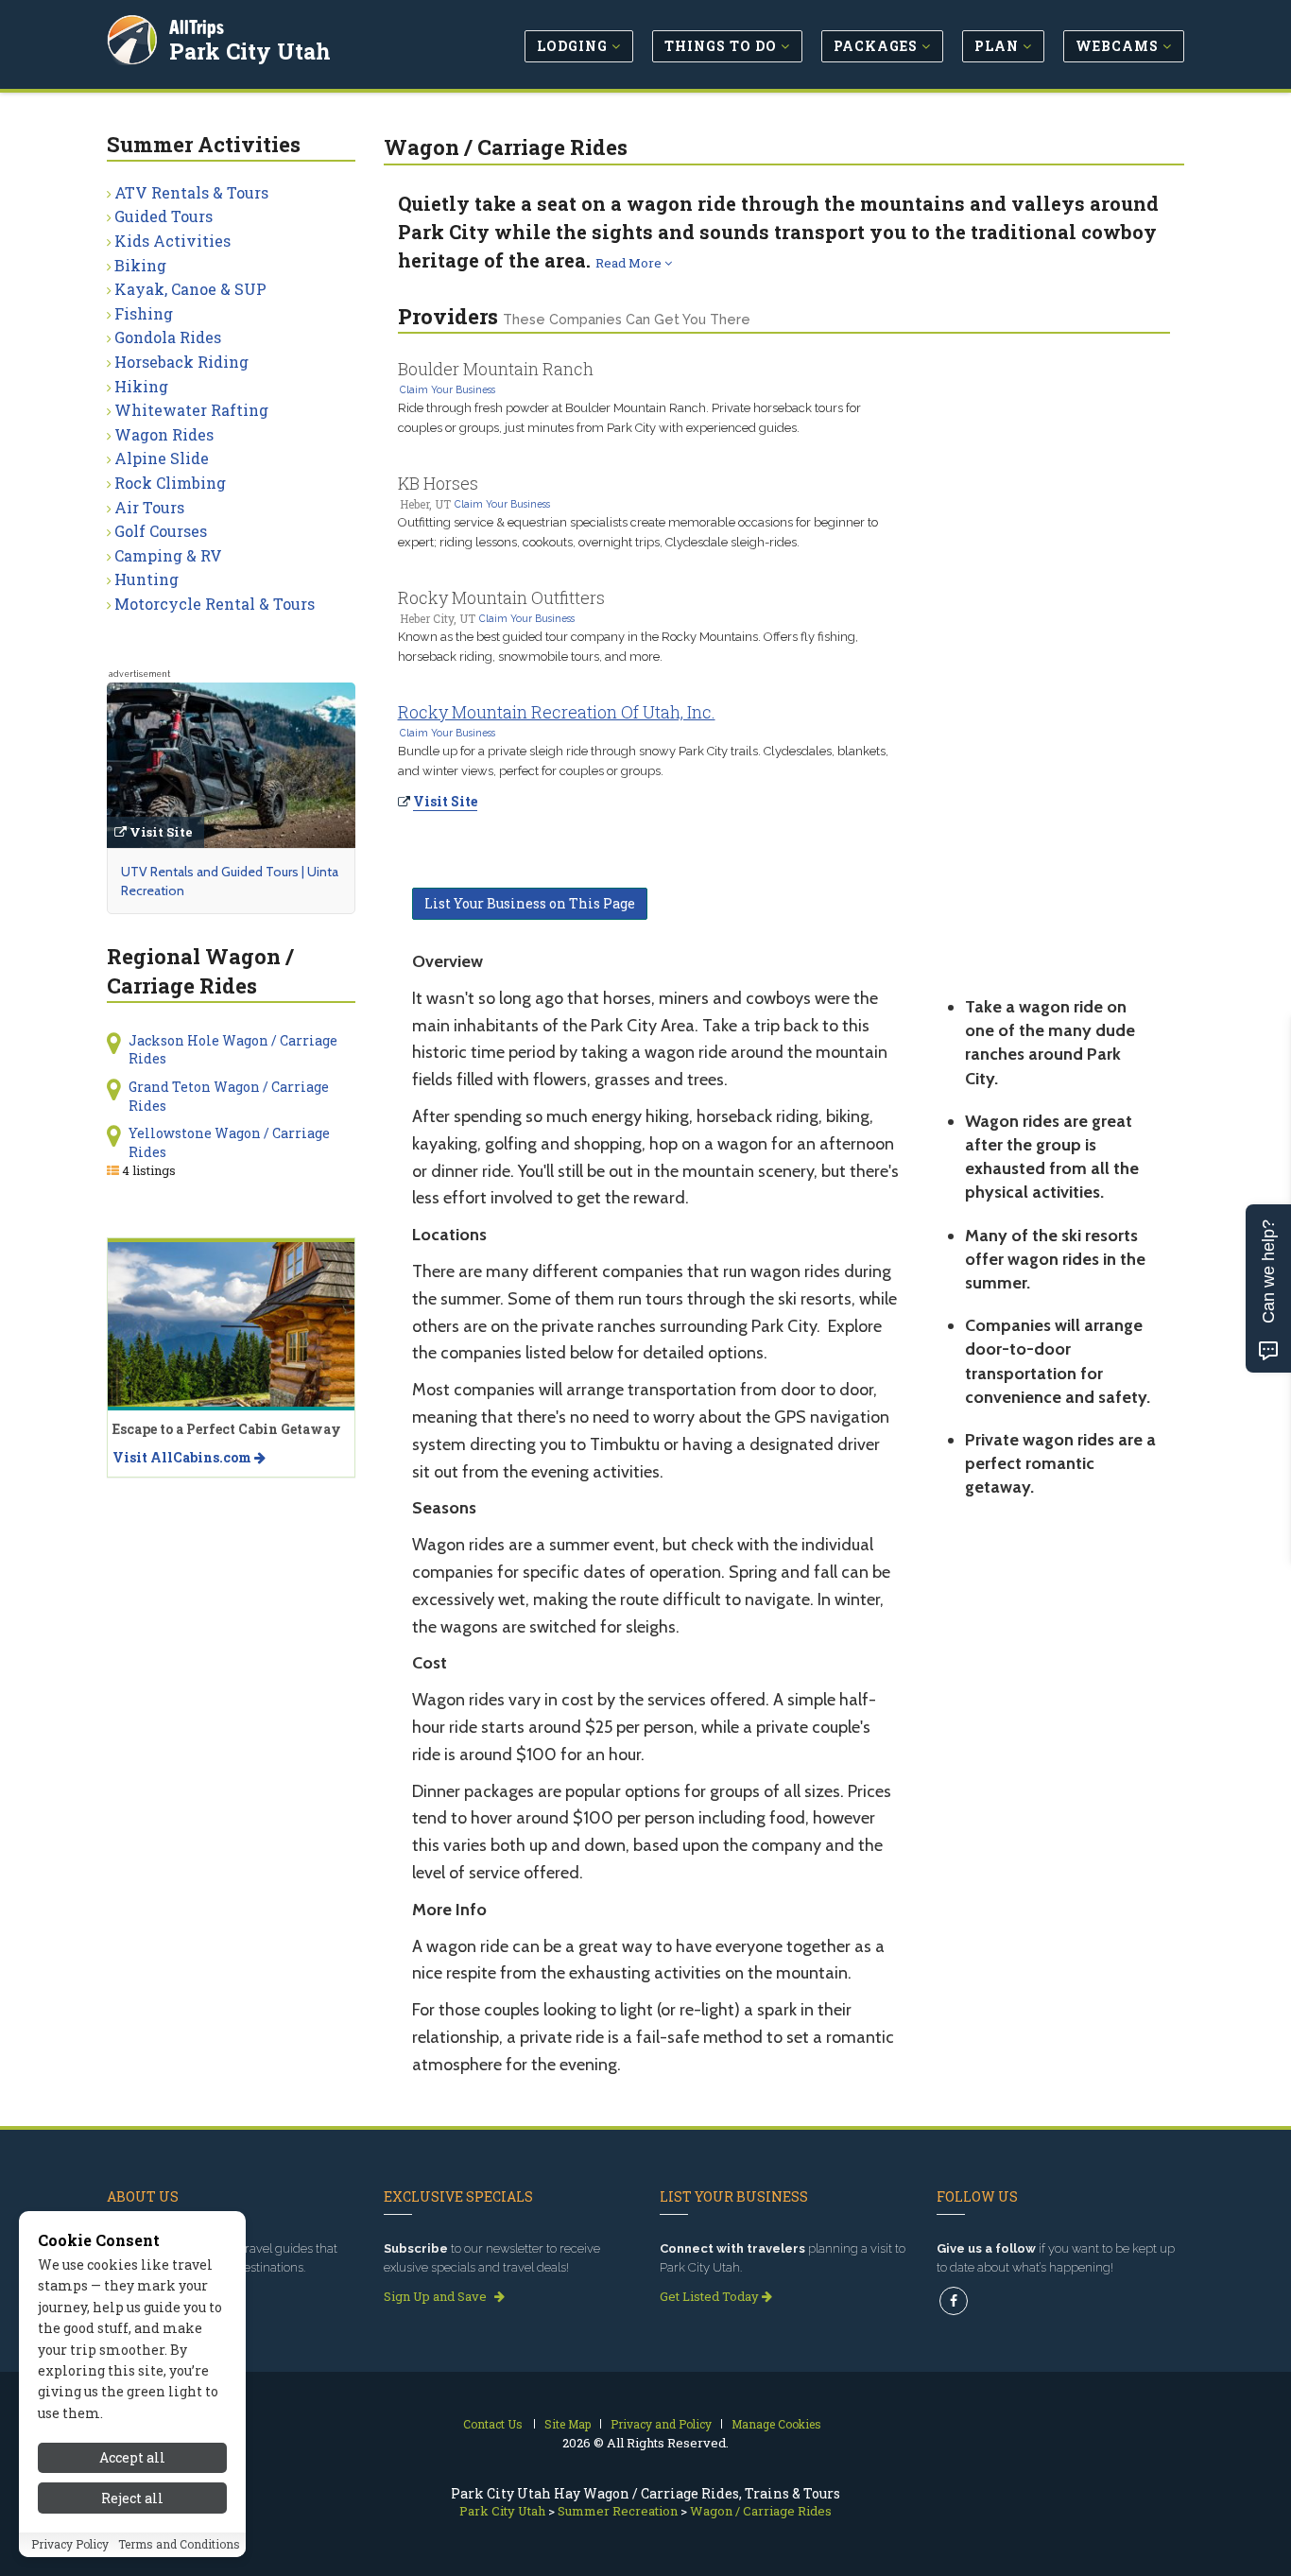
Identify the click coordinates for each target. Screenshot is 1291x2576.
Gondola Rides (168, 337)
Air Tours (149, 507)
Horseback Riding (181, 362)
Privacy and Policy (661, 2424)
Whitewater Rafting (191, 410)
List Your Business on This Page (530, 903)
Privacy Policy (70, 2545)
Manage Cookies (776, 2424)
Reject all (132, 2498)
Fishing (144, 313)
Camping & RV (168, 555)
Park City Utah (250, 51)
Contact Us (493, 2424)
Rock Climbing (170, 483)
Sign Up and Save (437, 2296)
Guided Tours (164, 216)
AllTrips (197, 27)
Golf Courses (161, 531)
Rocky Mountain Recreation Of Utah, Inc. (557, 712)
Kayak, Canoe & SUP (190, 289)
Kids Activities (172, 241)
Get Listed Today (711, 2296)
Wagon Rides (164, 434)
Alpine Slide (162, 458)
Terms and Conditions (179, 2545)
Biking (140, 265)
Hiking (141, 386)
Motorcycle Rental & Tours (215, 604)
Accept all (132, 2457)
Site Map (568, 2424)
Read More (630, 263)
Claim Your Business (448, 389)
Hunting (146, 579)
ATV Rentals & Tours (191, 192)
